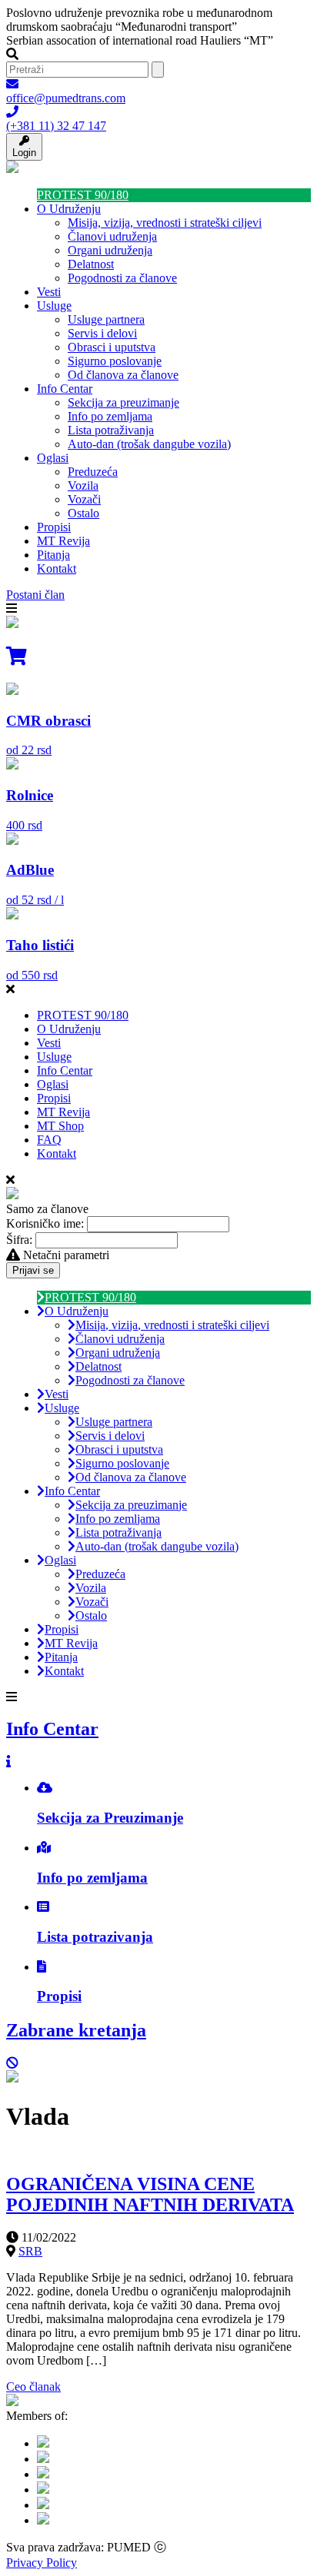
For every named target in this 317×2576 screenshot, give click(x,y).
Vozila (83, 485)
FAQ (49, 1140)
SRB (30, 2251)
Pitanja (53, 555)
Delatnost (91, 264)
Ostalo (83, 513)
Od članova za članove (123, 375)
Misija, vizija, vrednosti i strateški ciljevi (165, 223)
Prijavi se (33, 1270)
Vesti (49, 292)
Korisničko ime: (45, 1223)
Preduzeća (93, 472)
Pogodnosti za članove (122, 278)
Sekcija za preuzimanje (123, 402)
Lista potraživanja (111, 430)
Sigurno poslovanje (115, 361)
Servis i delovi (102, 333)
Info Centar (65, 389)
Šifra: (19, 1240)
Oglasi (53, 458)
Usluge (54, 306)
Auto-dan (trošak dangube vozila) (149, 444)
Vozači (84, 499)
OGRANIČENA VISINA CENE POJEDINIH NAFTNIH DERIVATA (150, 2194)
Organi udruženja (110, 250)
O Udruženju (69, 209)
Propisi (54, 527)
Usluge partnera (106, 319)
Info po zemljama (110, 416)
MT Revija (63, 541)
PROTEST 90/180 (83, 195)
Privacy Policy (42, 2563)
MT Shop (60, 1126)
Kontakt (57, 568)
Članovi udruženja (112, 236)
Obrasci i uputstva (112, 347)
